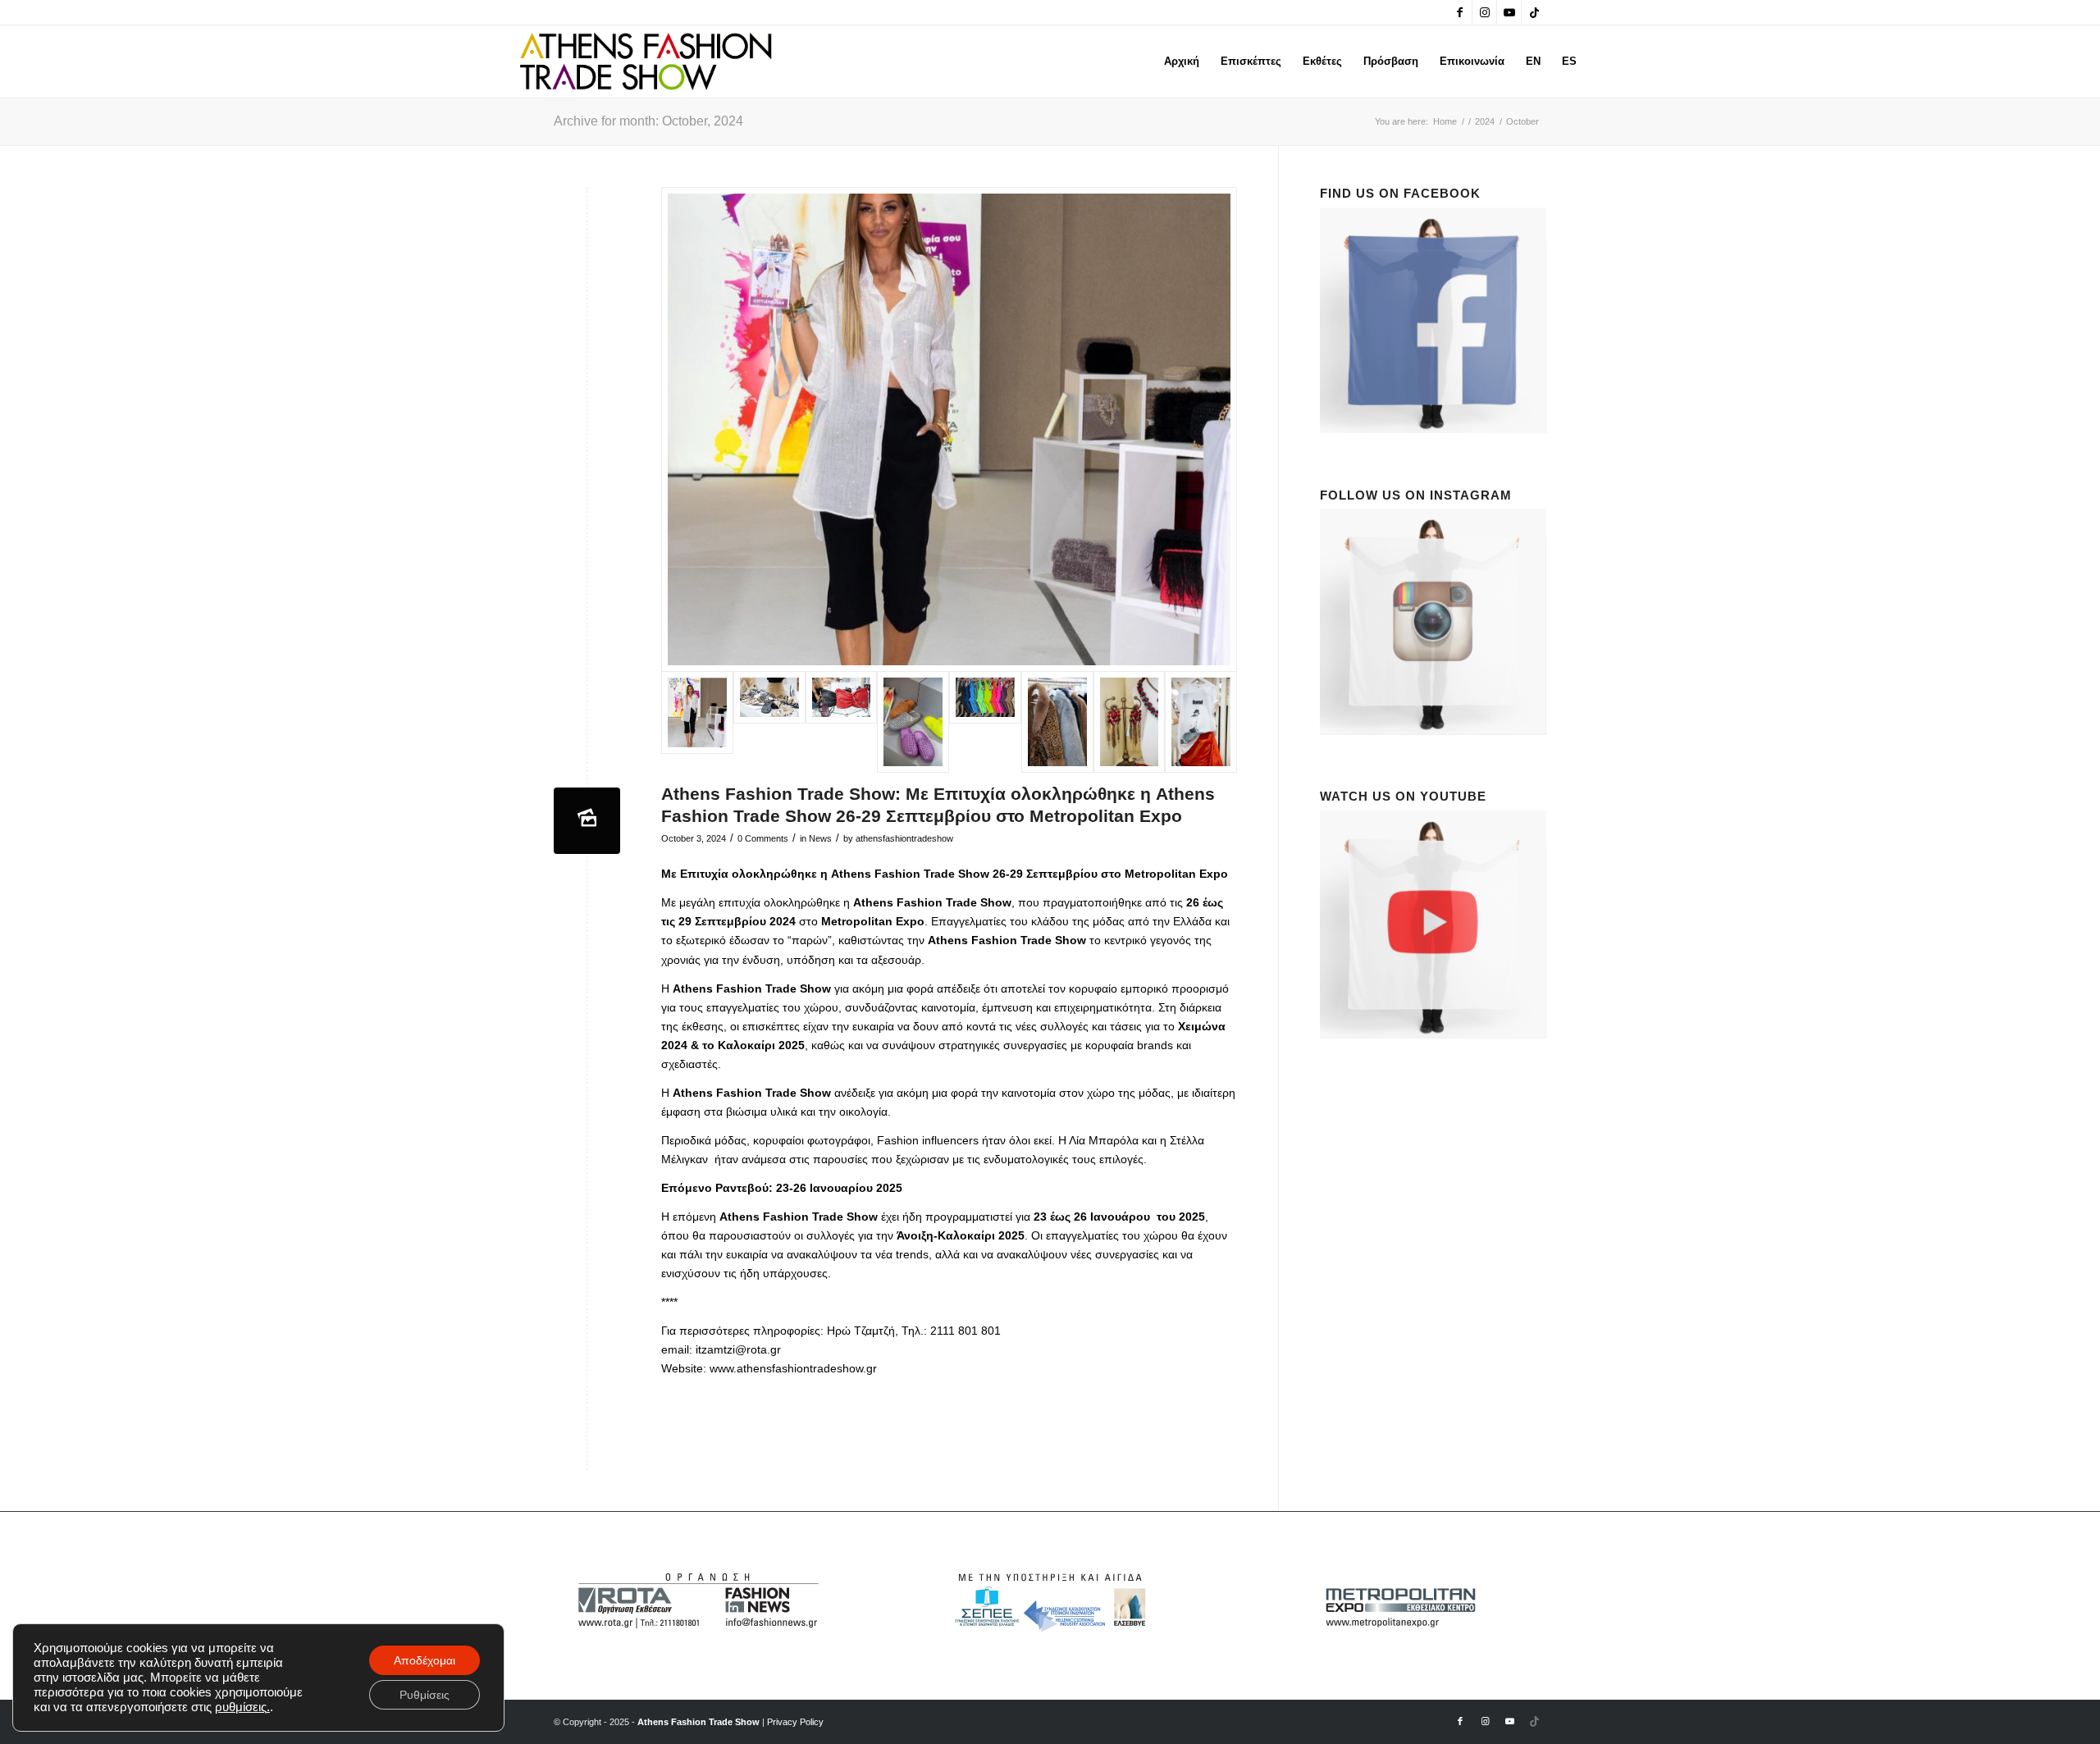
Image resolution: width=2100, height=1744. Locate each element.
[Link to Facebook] (1460, 12)
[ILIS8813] (769, 722)
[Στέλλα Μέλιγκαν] (949, 429)
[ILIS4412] (1201, 722)
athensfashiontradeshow (904, 838)
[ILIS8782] (842, 722)
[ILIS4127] (1130, 722)
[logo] (646, 62)
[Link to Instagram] (1484, 12)
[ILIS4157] (1057, 722)
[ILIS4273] (985, 722)
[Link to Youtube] (1509, 12)
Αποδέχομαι (425, 1660)
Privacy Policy (795, 1722)
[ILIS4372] (913, 722)
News (820, 838)
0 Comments (763, 838)
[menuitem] (1182, 62)
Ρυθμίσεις (425, 1695)
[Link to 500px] (1534, 12)
